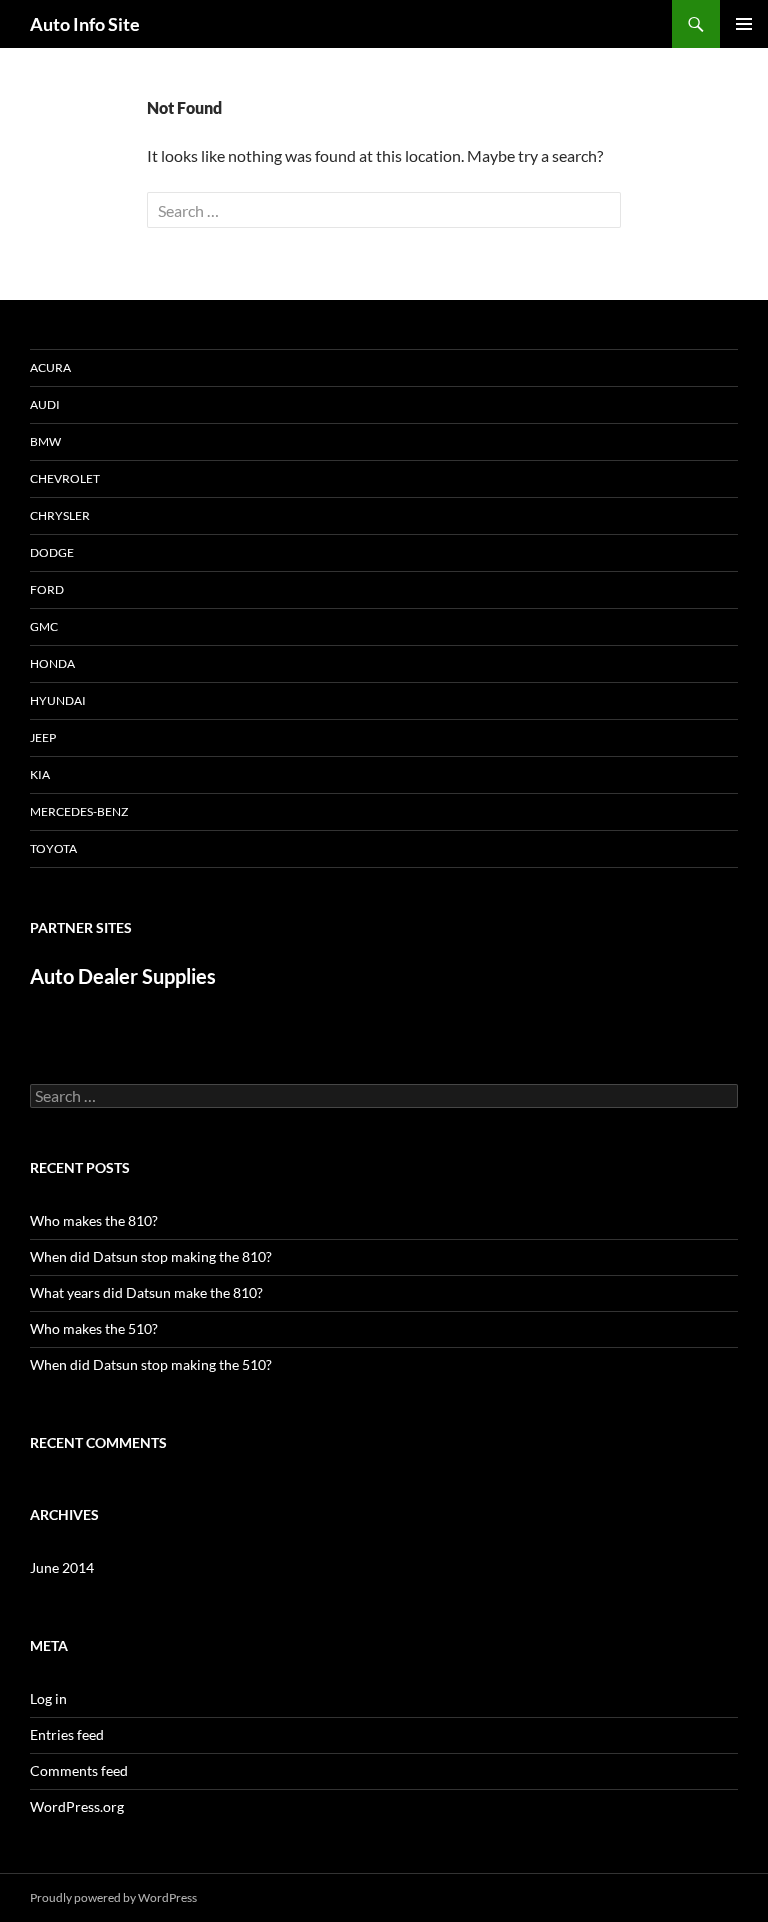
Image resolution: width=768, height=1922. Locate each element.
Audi (45, 404)
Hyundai (58, 700)
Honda (52, 663)
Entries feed (67, 1734)
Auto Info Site (85, 24)
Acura (50, 367)
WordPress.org (77, 1806)
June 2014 (62, 1567)
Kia (40, 774)
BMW (45, 441)
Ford (47, 589)
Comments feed (79, 1770)
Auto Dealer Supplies (123, 976)
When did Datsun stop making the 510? (151, 1364)
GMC (44, 626)
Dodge (52, 552)
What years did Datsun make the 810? (146, 1292)
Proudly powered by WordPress (113, 1897)
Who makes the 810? (94, 1220)
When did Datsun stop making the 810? (151, 1256)
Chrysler (60, 515)
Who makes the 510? (94, 1328)
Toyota (53, 848)
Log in (48, 1698)
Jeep (43, 737)
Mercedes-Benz (79, 811)
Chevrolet (65, 478)
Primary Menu (744, 24)
